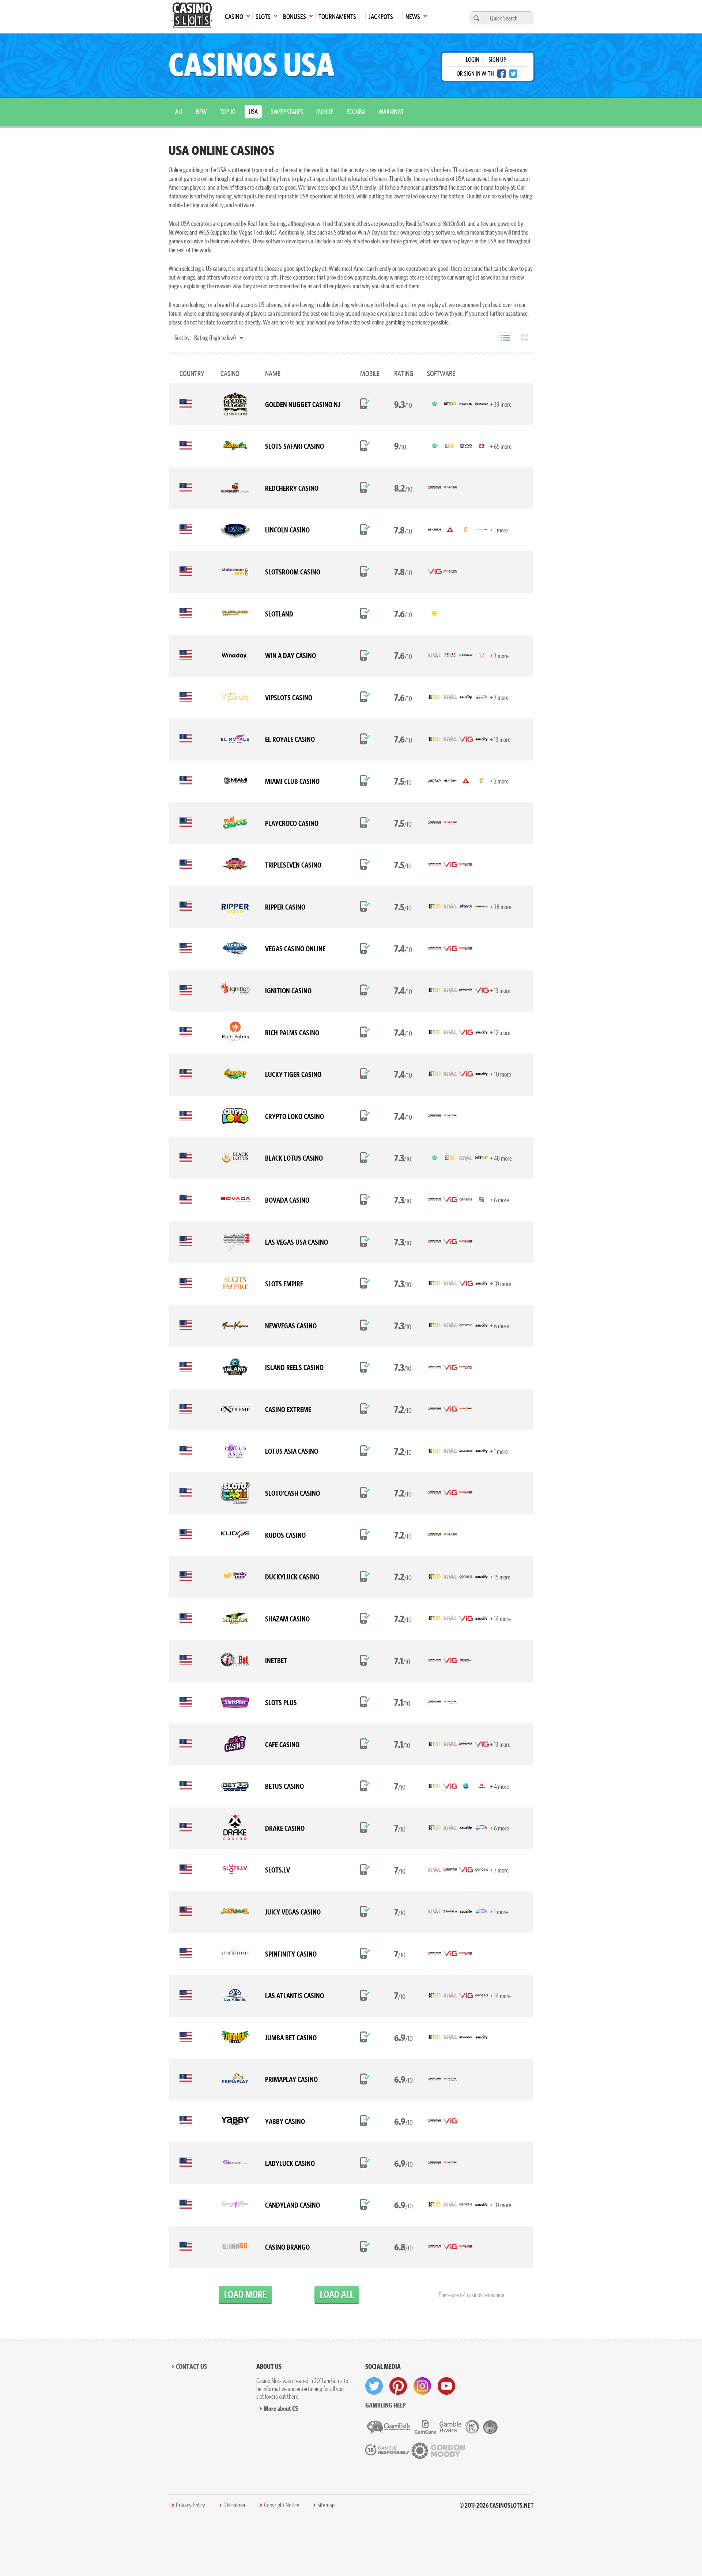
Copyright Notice (282, 2505)
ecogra (356, 112)
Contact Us (191, 2366)
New (201, 112)
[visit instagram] (422, 2386)
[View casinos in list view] (506, 338)
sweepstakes (287, 112)
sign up (497, 60)
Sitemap (326, 2505)
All (179, 112)
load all (337, 2294)
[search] (475, 18)
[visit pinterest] (398, 2386)
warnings (391, 112)
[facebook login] (502, 74)
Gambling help (386, 2405)
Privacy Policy (190, 2505)
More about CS (281, 2408)
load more (245, 2294)
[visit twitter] (374, 2386)
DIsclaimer (235, 2505)
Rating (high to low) (216, 337)
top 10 (228, 112)
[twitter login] (513, 74)
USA (253, 112)
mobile (325, 112)
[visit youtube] (446, 2386)
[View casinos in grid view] (525, 338)
